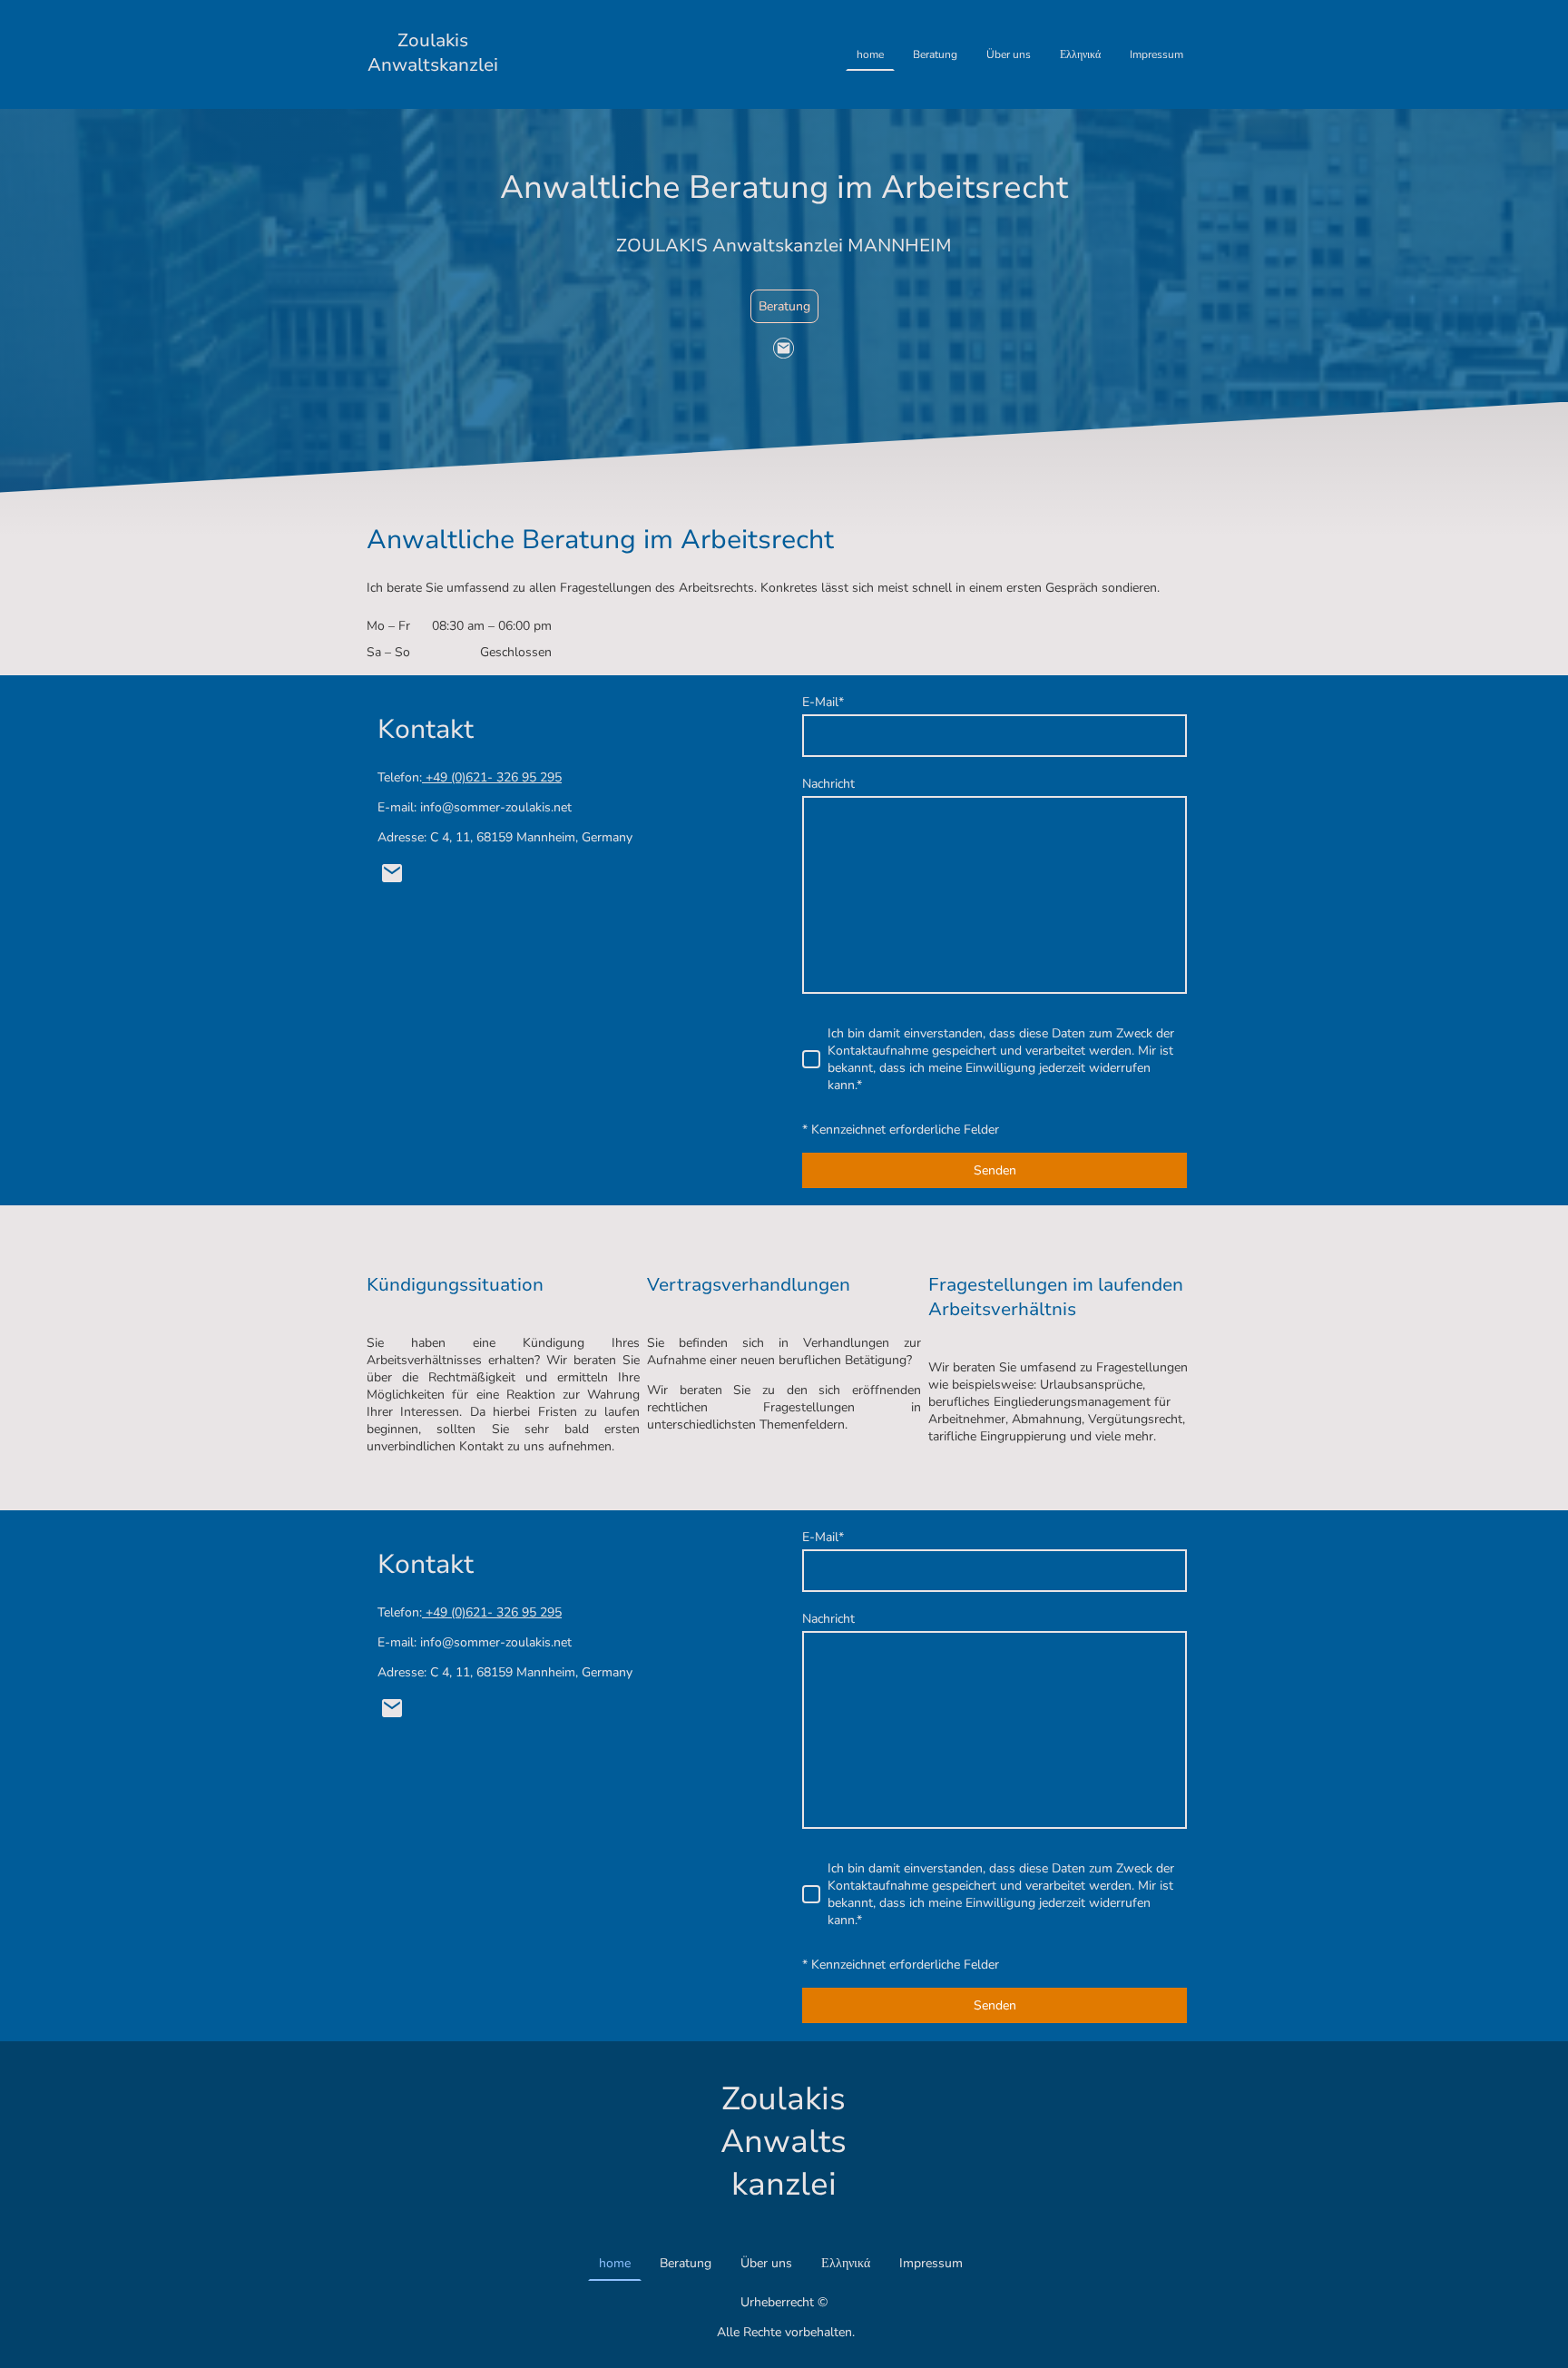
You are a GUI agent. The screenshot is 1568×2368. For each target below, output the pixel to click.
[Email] (784, 349)
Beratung (784, 306)
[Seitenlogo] (433, 94)
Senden (995, 1170)
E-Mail (823, 702)
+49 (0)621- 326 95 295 (492, 777)
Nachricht (828, 784)
